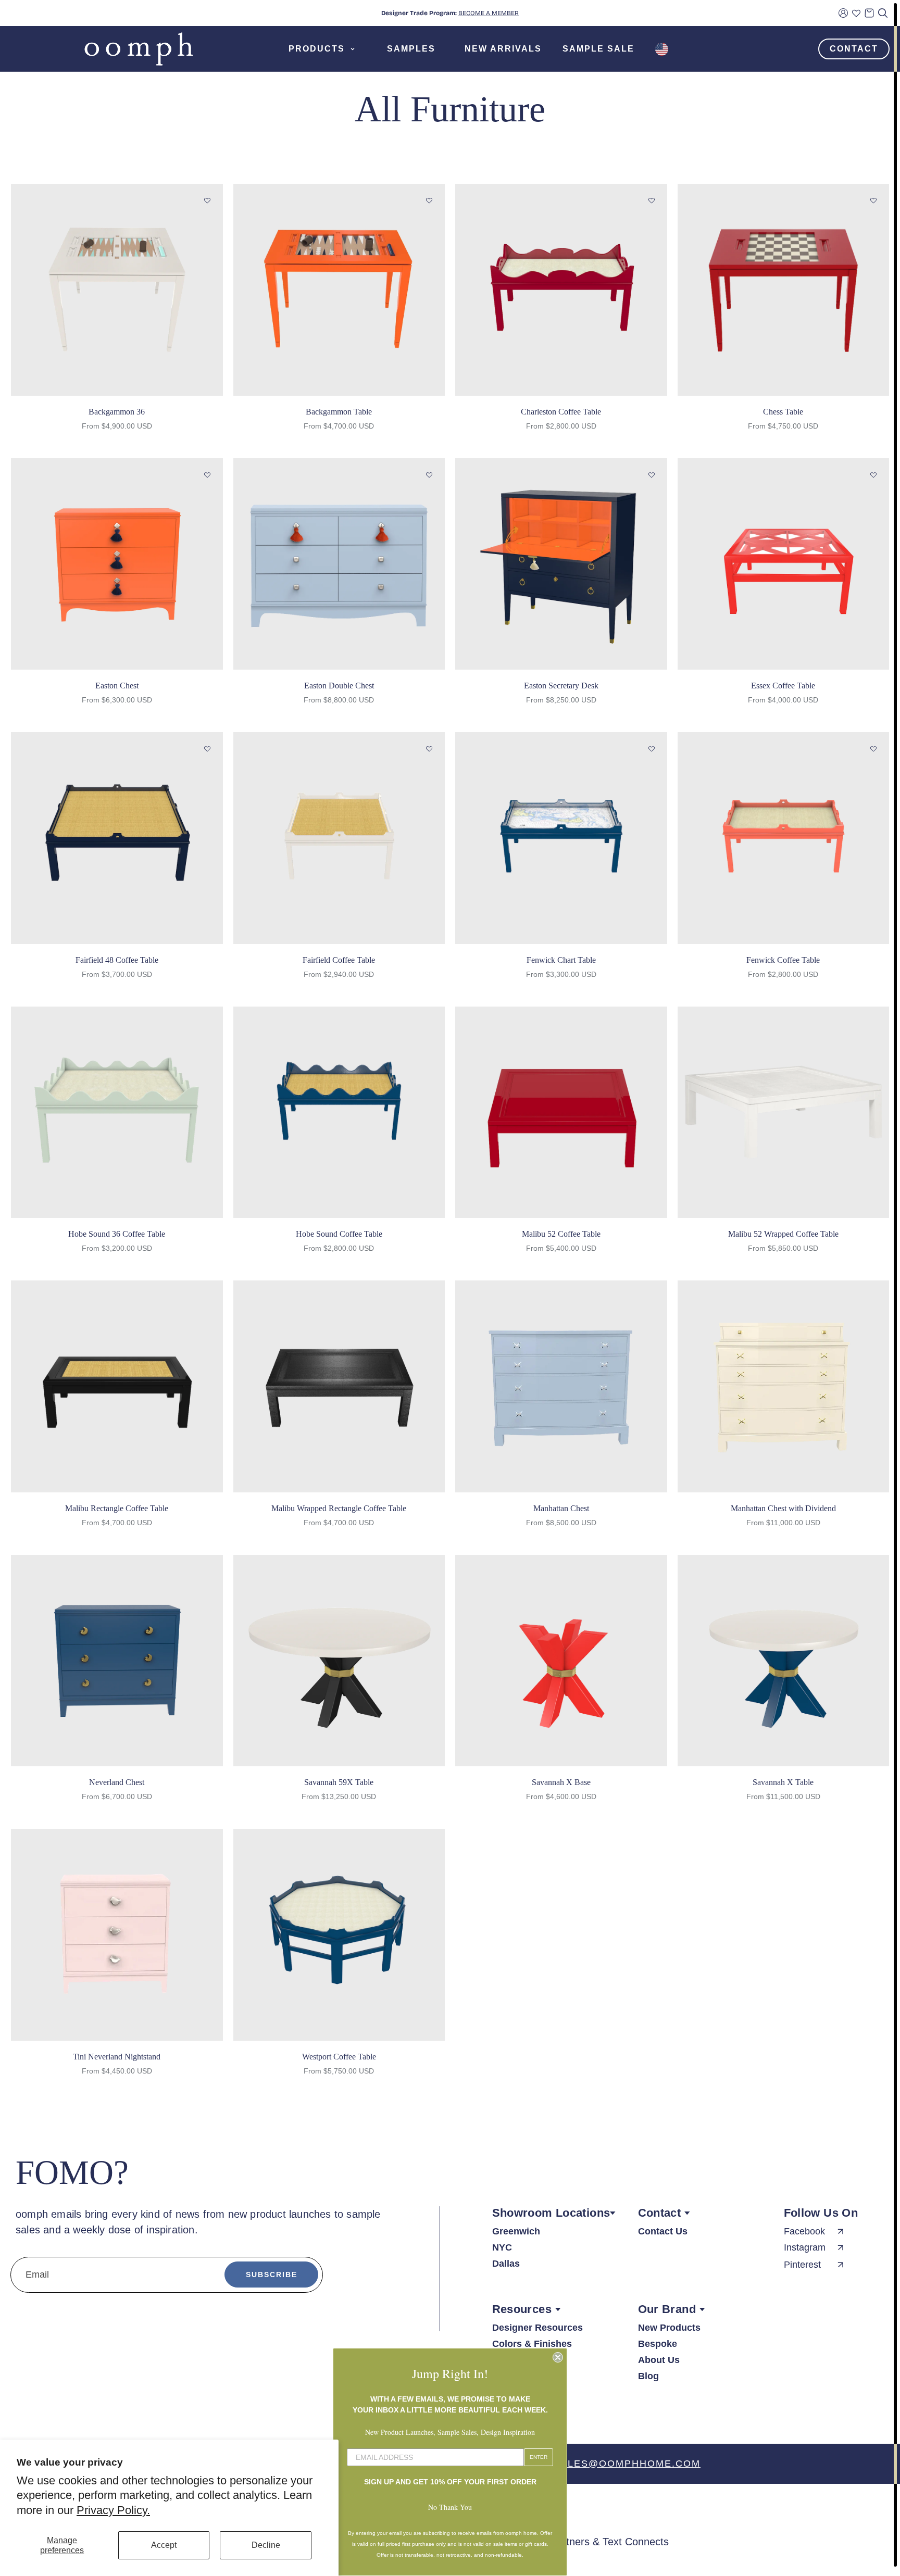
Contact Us (663, 2231)
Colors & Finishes (532, 2344)
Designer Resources (537, 2328)
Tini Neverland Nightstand (117, 2057)
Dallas (506, 2264)
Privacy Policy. (113, 2510)
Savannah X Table (783, 1782)
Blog (648, 2376)
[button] (207, 201)
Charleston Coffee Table (561, 412)
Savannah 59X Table (339, 1782)
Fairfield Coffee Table (339, 960)
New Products (669, 2328)
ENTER (539, 2457)
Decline (266, 2545)
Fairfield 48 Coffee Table (117, 960)
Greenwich (516, 2231)
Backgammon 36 (117, 412)
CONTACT (854, 49)
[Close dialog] (558, 2357)
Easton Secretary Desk (561, 686)
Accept (164, 2545)
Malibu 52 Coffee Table (561, 1234)
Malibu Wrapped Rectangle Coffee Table (339, 1508)
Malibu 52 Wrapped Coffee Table (783, 1234)
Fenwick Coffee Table (783, 960)
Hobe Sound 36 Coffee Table (117, 1234)
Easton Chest (117, 686)
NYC (502, 2247)
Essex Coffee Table (783, 686)
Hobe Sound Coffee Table (339, 1234)
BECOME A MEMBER (489, 13)
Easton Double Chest (339, 686)
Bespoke (658, 2344)
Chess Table (783, 412)
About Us (659, 2360)
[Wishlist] (856, 13)
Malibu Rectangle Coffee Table (117, 1508)
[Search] (883, 13)
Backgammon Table (339, 412)
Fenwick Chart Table (561, 960)
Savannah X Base (561, 1782)
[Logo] (139, 49)
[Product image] (117, 290)
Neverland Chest (117, 1782)
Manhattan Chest (561, 1508)
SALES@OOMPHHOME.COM (627, 2464)
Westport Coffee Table (339, 2057)
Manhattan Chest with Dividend (783, 1508)
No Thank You (450, 2507)
